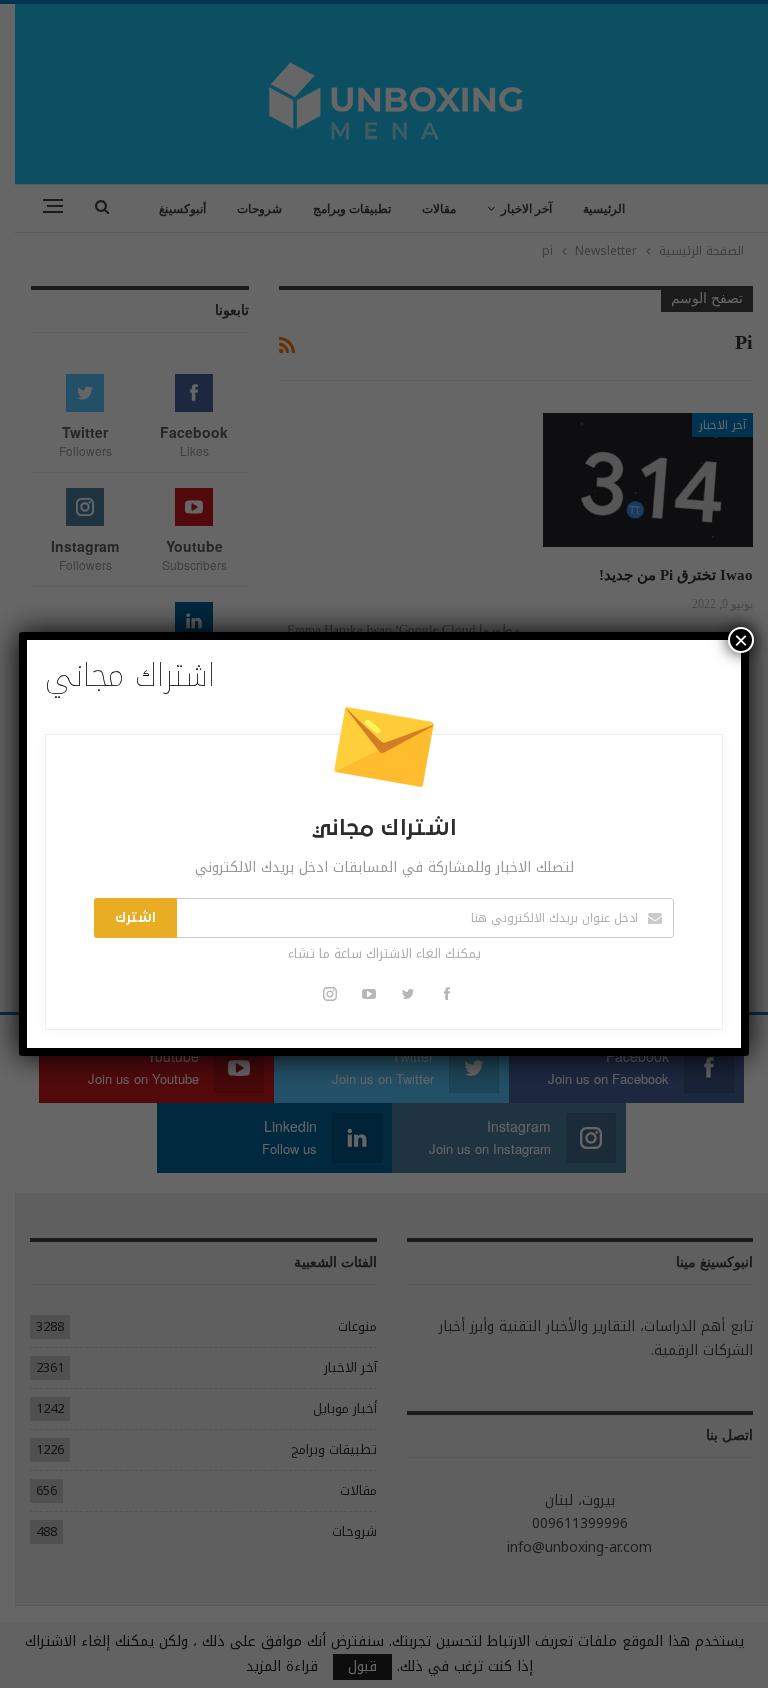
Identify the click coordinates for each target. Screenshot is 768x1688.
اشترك (135, 918)
